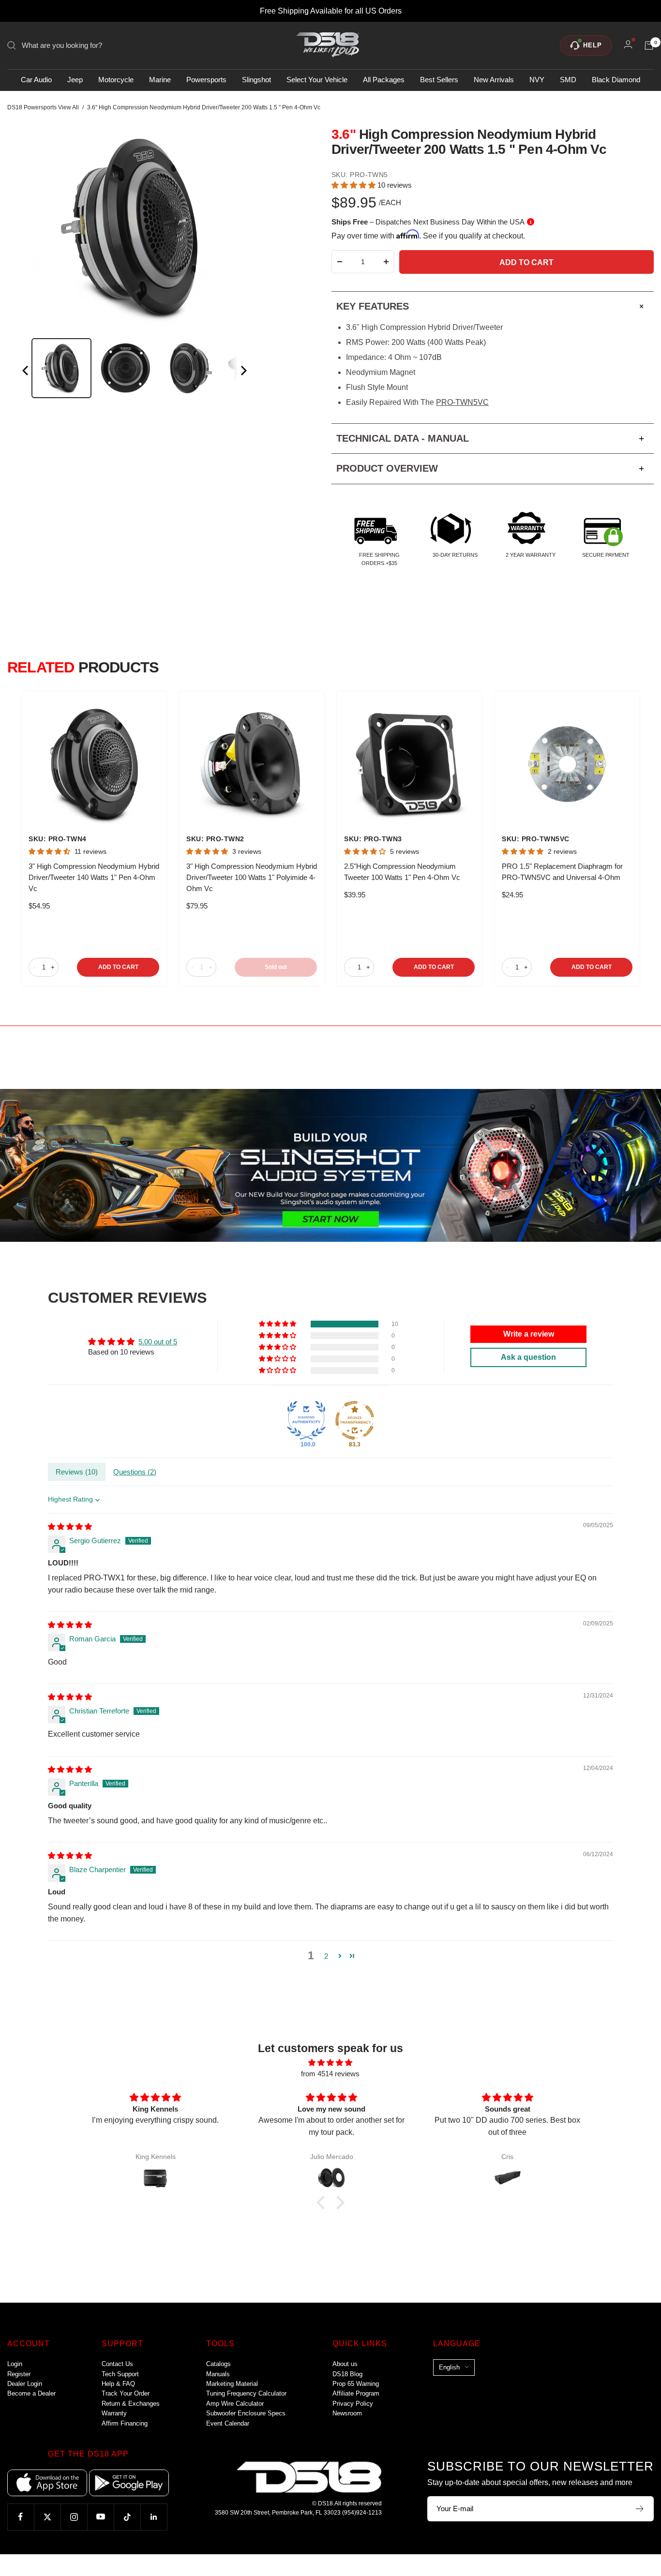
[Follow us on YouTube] (100, 2517)
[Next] (243, 372)
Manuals (218, 2374)
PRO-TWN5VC (462, 402)
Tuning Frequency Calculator (246, 2393)
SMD (568, 80)
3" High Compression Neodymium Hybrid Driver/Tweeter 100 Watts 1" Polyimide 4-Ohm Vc (252, 877)
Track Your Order (126, 2393)
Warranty (114, 2413)
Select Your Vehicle (317, 80)
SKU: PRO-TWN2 (215, 839)
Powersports (206, 80)
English (449, 2367)
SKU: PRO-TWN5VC (536, 839)
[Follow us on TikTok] (127, 2517)
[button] (354, 185)
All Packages (384, 80)
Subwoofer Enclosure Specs (246, 2413)
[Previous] (26, 372)
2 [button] (326, 1956)
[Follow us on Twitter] (47, 2517)
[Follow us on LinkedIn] (154, 2517)
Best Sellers (439, 80)
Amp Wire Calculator (235, 2404)
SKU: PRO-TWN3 (373, 839)
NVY (537, 80)
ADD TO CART (118, 967)
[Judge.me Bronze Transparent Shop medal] (355, 1420)
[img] (70, 1526)
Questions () (135, 1472)
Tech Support (120, 2374)
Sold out (276, 967)
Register (19, 2374)
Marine (160, 80)
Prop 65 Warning (356, 2384)
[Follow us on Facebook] (21, 2517)
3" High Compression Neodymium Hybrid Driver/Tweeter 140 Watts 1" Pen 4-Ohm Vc (94, 877)
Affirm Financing (125, 2423)
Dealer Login (25, 2384)
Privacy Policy (353, 2404)
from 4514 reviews (330, 2074)
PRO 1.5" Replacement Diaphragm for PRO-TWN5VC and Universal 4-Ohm (562, 872)
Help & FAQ (118, 2384)
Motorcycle (116, 80)
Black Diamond (616, 80)
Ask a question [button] (528, 1357)
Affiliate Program (356, 2393)
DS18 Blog (347, 2374)
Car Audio (36, 80)
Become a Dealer (31, 2393)
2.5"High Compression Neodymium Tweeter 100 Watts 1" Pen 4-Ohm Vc (402, 872)
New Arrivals (494, 80)
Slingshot (256, 80)
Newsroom (347, 2413)
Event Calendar (228, 2423)
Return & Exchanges (131, 2404)
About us (345, 2364)
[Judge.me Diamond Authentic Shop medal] (306, 1420)
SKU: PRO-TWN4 (58, 839)
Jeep (75, 80)
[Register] (640, 2509)
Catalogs (218, 2364)
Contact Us (117, 2364)
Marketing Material (232, 2384)
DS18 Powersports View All (43, 107)
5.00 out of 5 (158, 1342)
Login (15, 2364)
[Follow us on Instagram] (74, 2517)
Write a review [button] (529, 1334)
